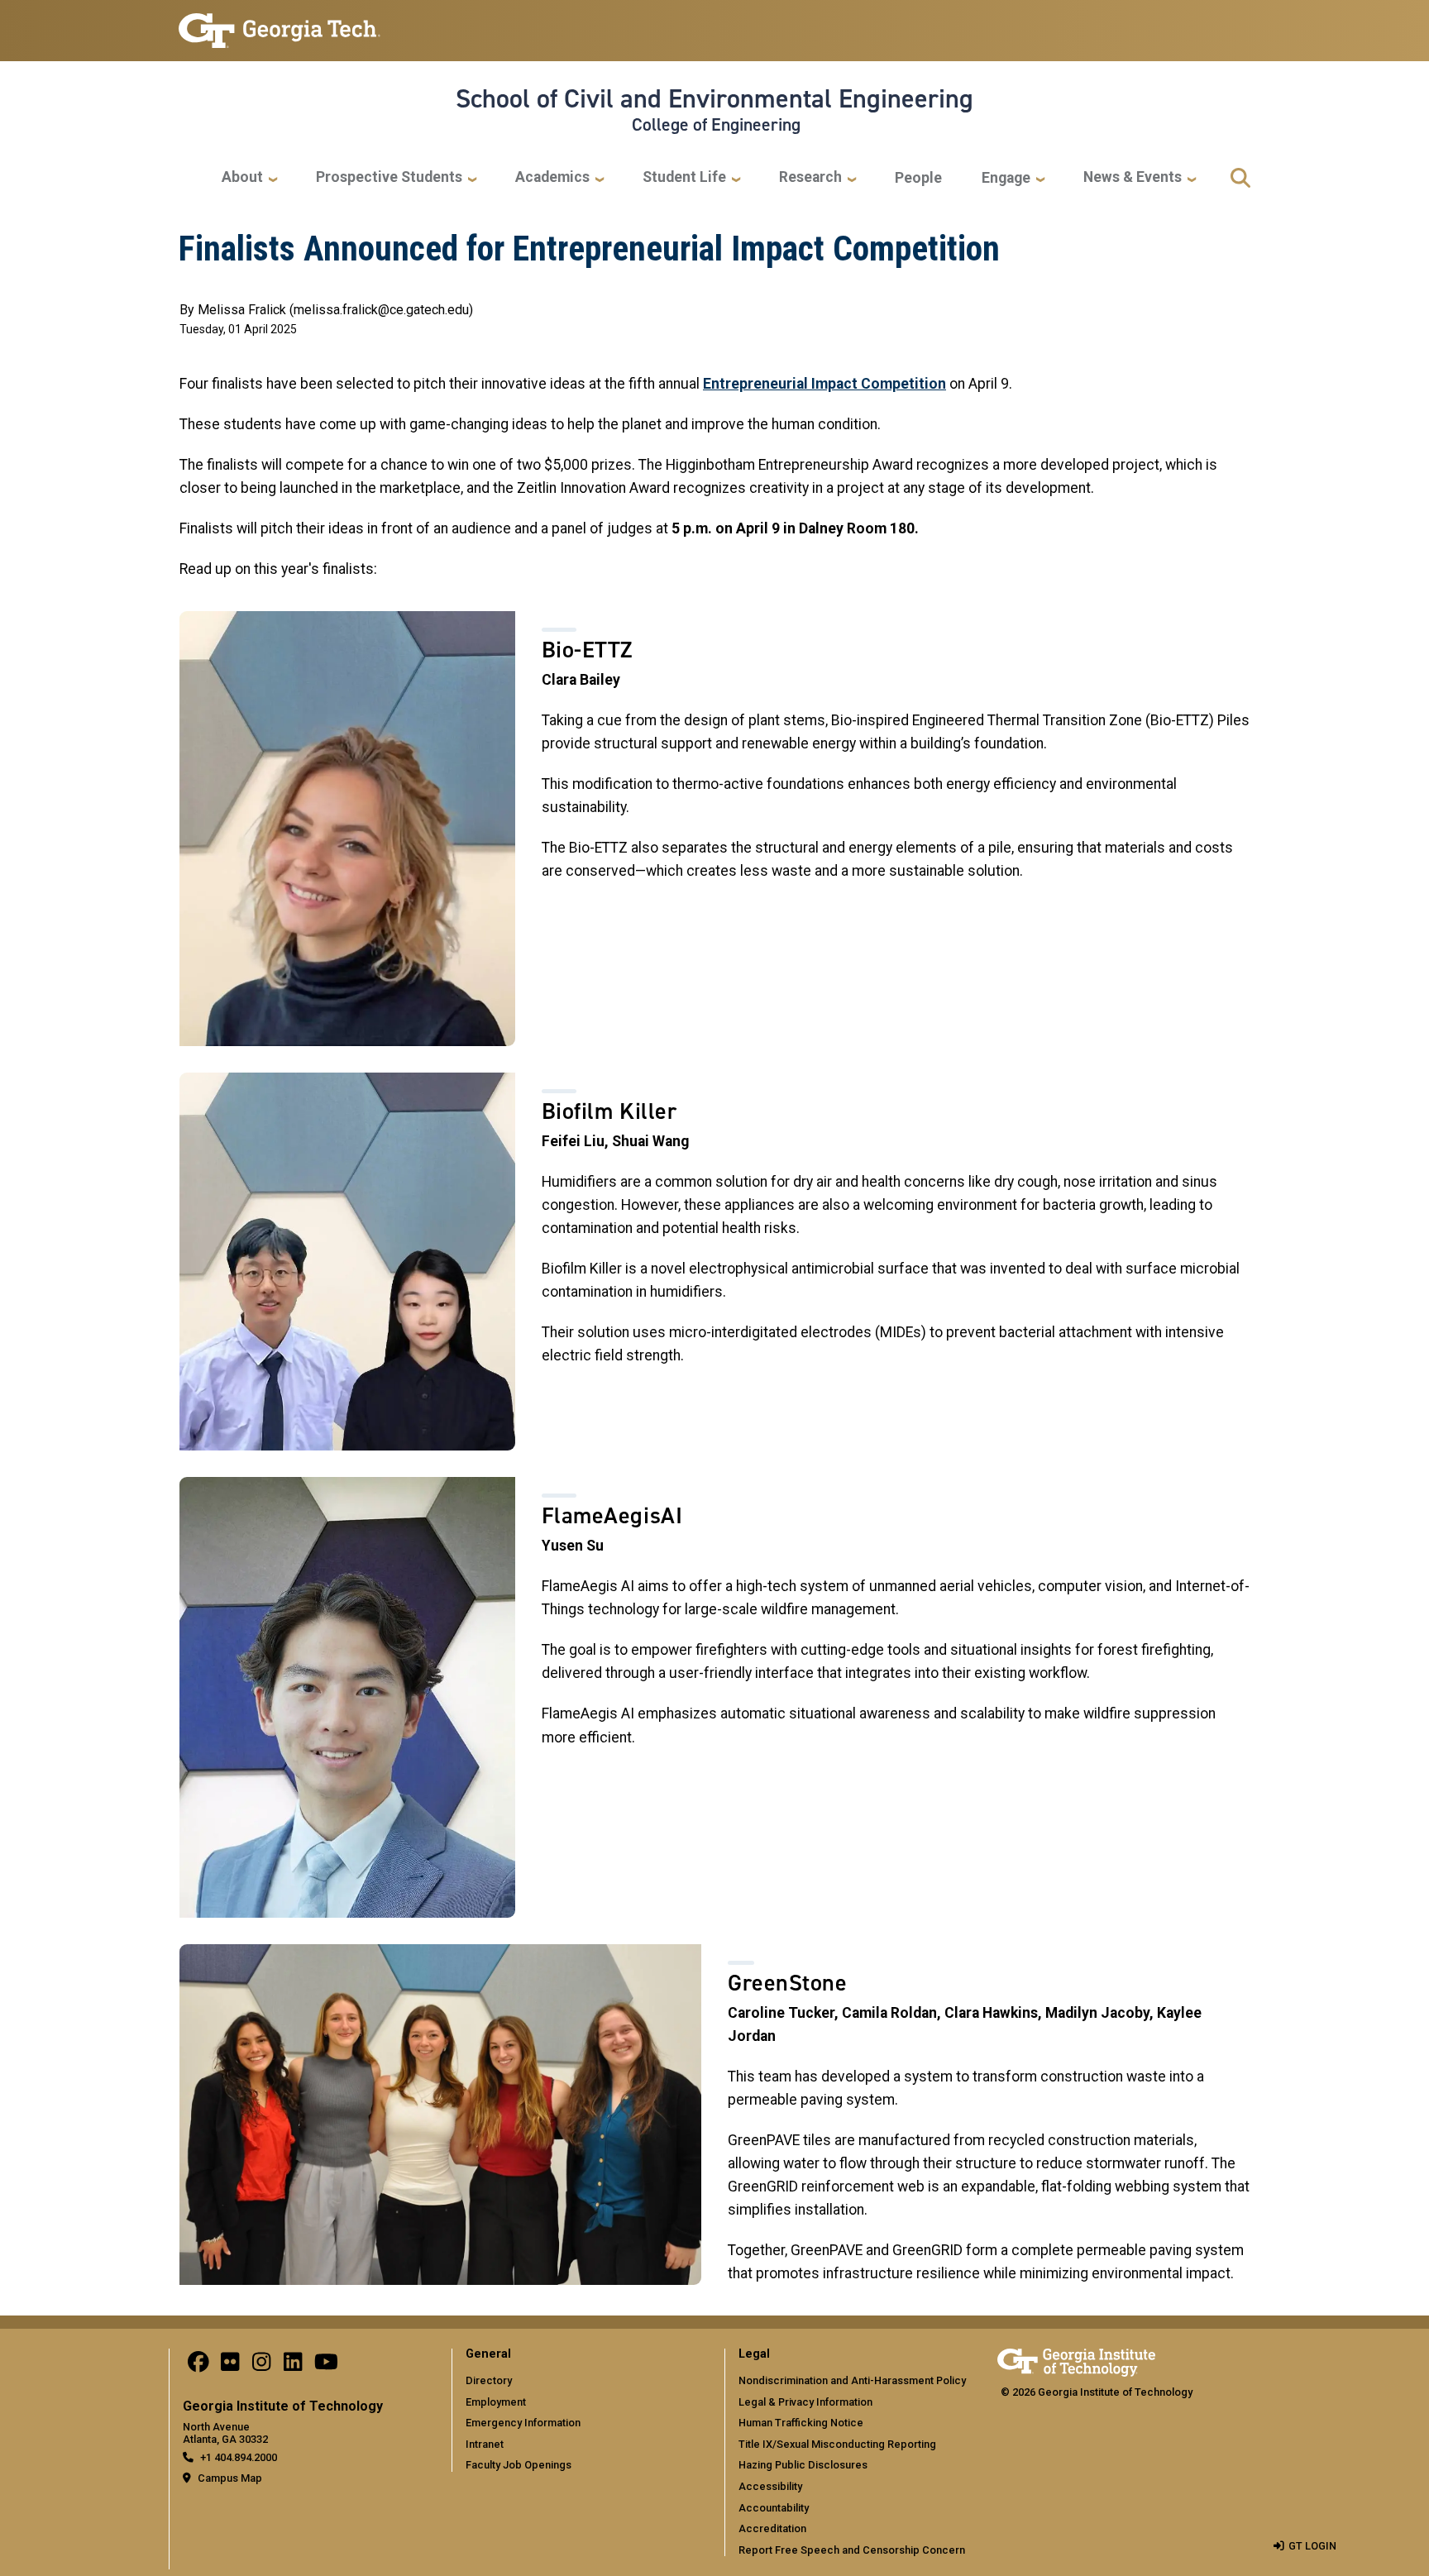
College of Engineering (716, 125)
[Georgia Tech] (1076, 2360)
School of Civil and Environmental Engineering (714, 98)
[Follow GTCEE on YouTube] (326, 2366)
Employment (496, 2402)
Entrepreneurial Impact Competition (824, 384)
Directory (489, 2380)
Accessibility (770, 2486)
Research (810, 177)
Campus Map (230, 2478)
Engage (1006, 178)
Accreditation (772, 2528)
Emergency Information (523, 2423)
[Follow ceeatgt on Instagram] (261, 2366)
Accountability (774, 2508)
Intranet (485, 2444)
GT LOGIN (1312, 2546)
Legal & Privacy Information (805, 2402)
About (242, 177)
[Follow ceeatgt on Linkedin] (293, 2366)
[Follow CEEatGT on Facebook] (198, 2366)
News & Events (1133, 177)
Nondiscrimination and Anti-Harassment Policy (852, 2380)
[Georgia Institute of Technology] (280, 24)
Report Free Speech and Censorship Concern (852, 2550)
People (918, 178)
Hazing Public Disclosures (803, 2465)
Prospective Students (389, 177)
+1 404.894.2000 (239, 2457)
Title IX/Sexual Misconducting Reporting (837, 2444)
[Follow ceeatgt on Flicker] (230, 2366)
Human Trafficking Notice (801, 2423)
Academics (552, 177)
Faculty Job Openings (519, 2465)
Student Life (684, 177)
